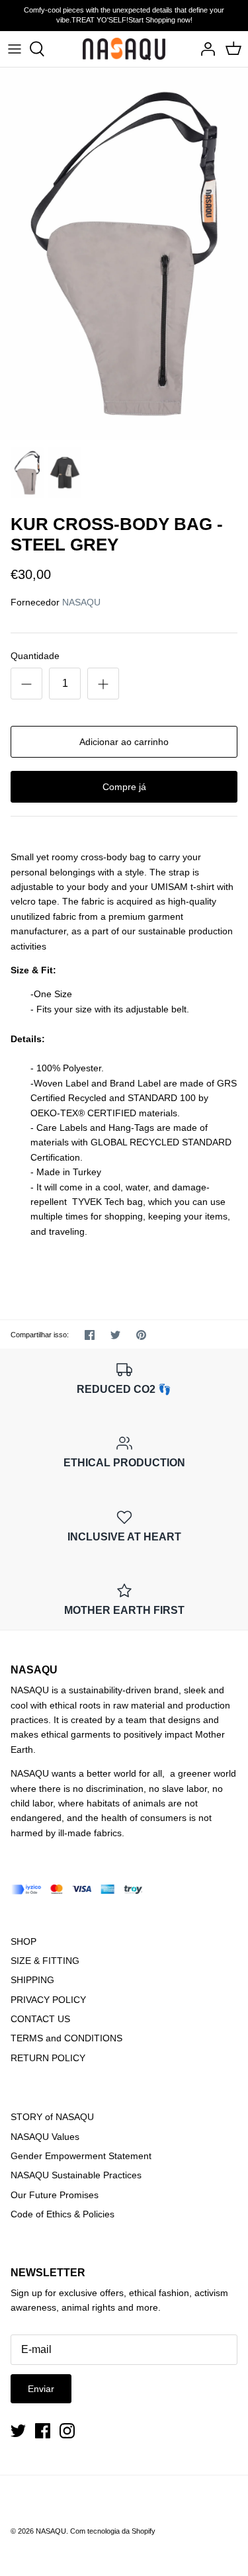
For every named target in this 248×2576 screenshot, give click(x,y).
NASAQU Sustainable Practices (76, 2175)
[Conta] (204, 49)
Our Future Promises (55, 2195)
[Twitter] (18, 2431)
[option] (124, 254)
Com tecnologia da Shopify (113, 2531)
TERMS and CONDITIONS (66, 2038)
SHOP (23, 1941)
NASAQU (81, 602)
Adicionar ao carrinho (124, 742)
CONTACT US (40, 2019)
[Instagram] (67, 2431)
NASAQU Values (45, 2137)
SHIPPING (32, 1980)
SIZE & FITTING (45, 1961)
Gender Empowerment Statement (81, 2156)
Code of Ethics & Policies (62, 2214)
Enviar (41, 2389)
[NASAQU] (124, 49)
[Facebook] (43, 2431)
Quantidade (35, 656)
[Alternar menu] (15, 49)
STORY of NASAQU (52, 2117)
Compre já (124, 787)
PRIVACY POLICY (48, 2000)
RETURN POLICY (48, 2058)
